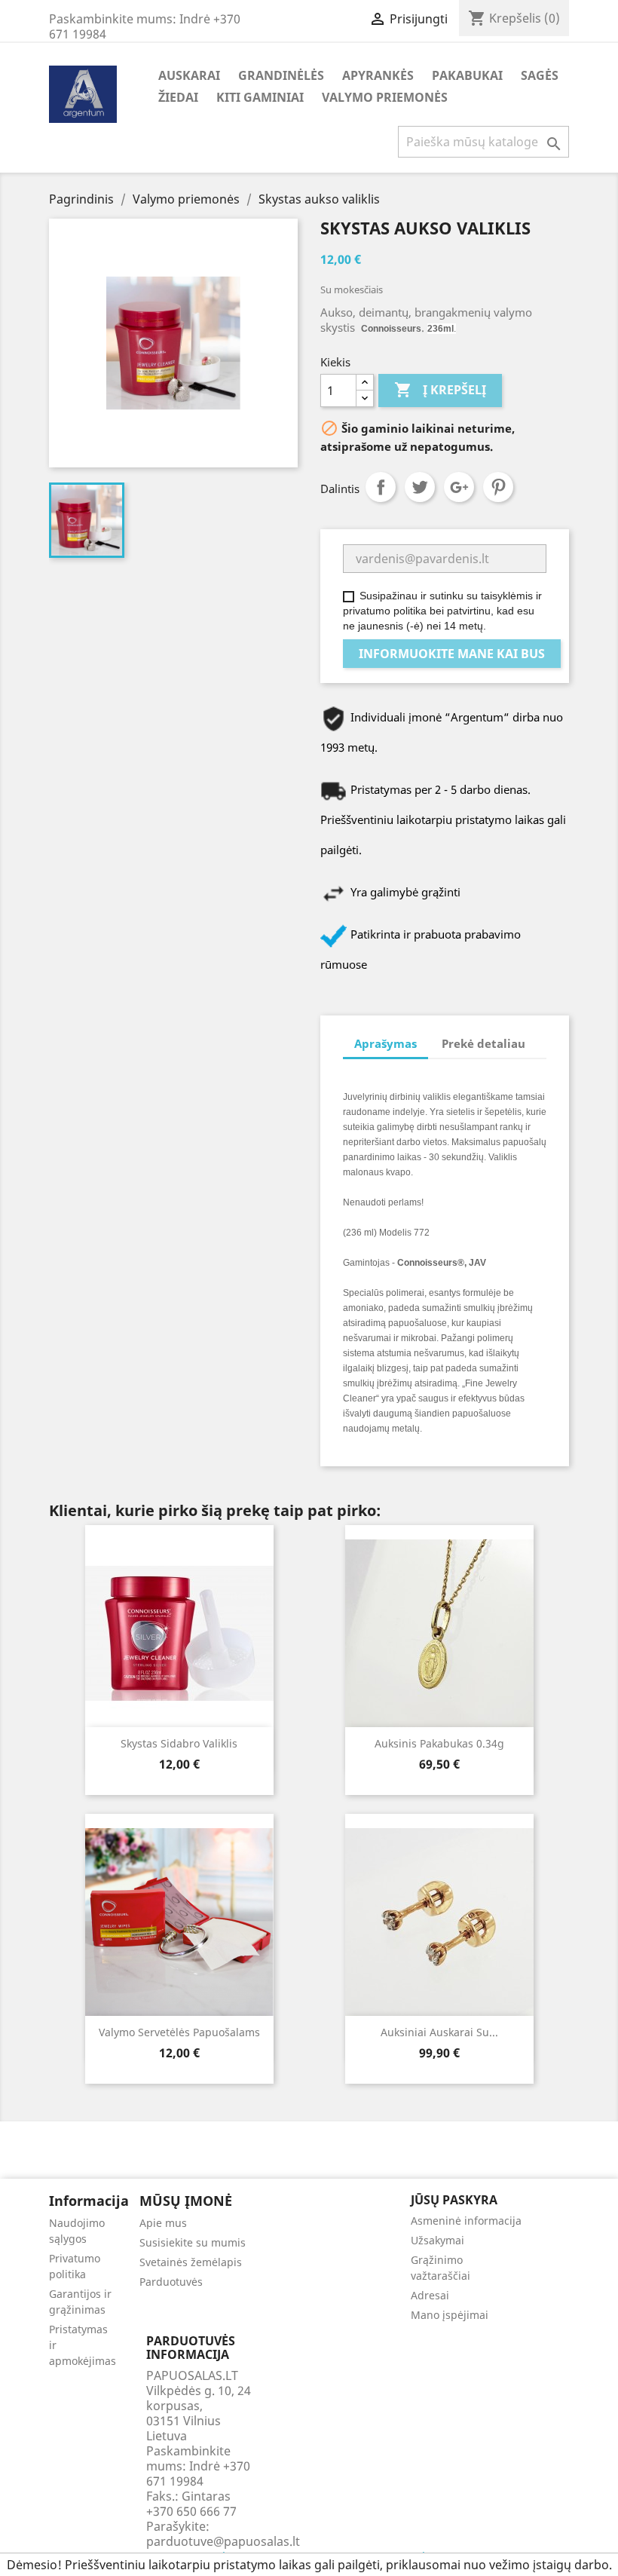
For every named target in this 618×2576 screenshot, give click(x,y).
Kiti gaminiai (260, 97)
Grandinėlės (281, 75)
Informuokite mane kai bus (452, 654)
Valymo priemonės (385, 97)
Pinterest (498, 487)
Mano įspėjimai (450, 2315)
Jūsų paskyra (454, 2200)
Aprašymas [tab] (385, 1043)
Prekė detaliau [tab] (483, 1043)
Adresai (430, 2295)
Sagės (540, 75)
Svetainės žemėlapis (191, 2262)
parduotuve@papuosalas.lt (223, 2541)
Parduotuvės (171, 2282)
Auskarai (189, 75)
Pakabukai (467, 75)
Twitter (420, 487)
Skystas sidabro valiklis (179, 1743)
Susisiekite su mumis (193, 2242)
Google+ (459, 487)
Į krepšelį (440, 390)
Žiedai (178, 97)
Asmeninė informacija (466, 2221)
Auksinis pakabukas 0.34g (439, 1743)
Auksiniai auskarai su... (439, 2032)
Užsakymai (437, 2240)
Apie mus (163, 2223)
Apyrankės (378, 75)
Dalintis (381, 487)
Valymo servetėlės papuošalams (179, 2032)
